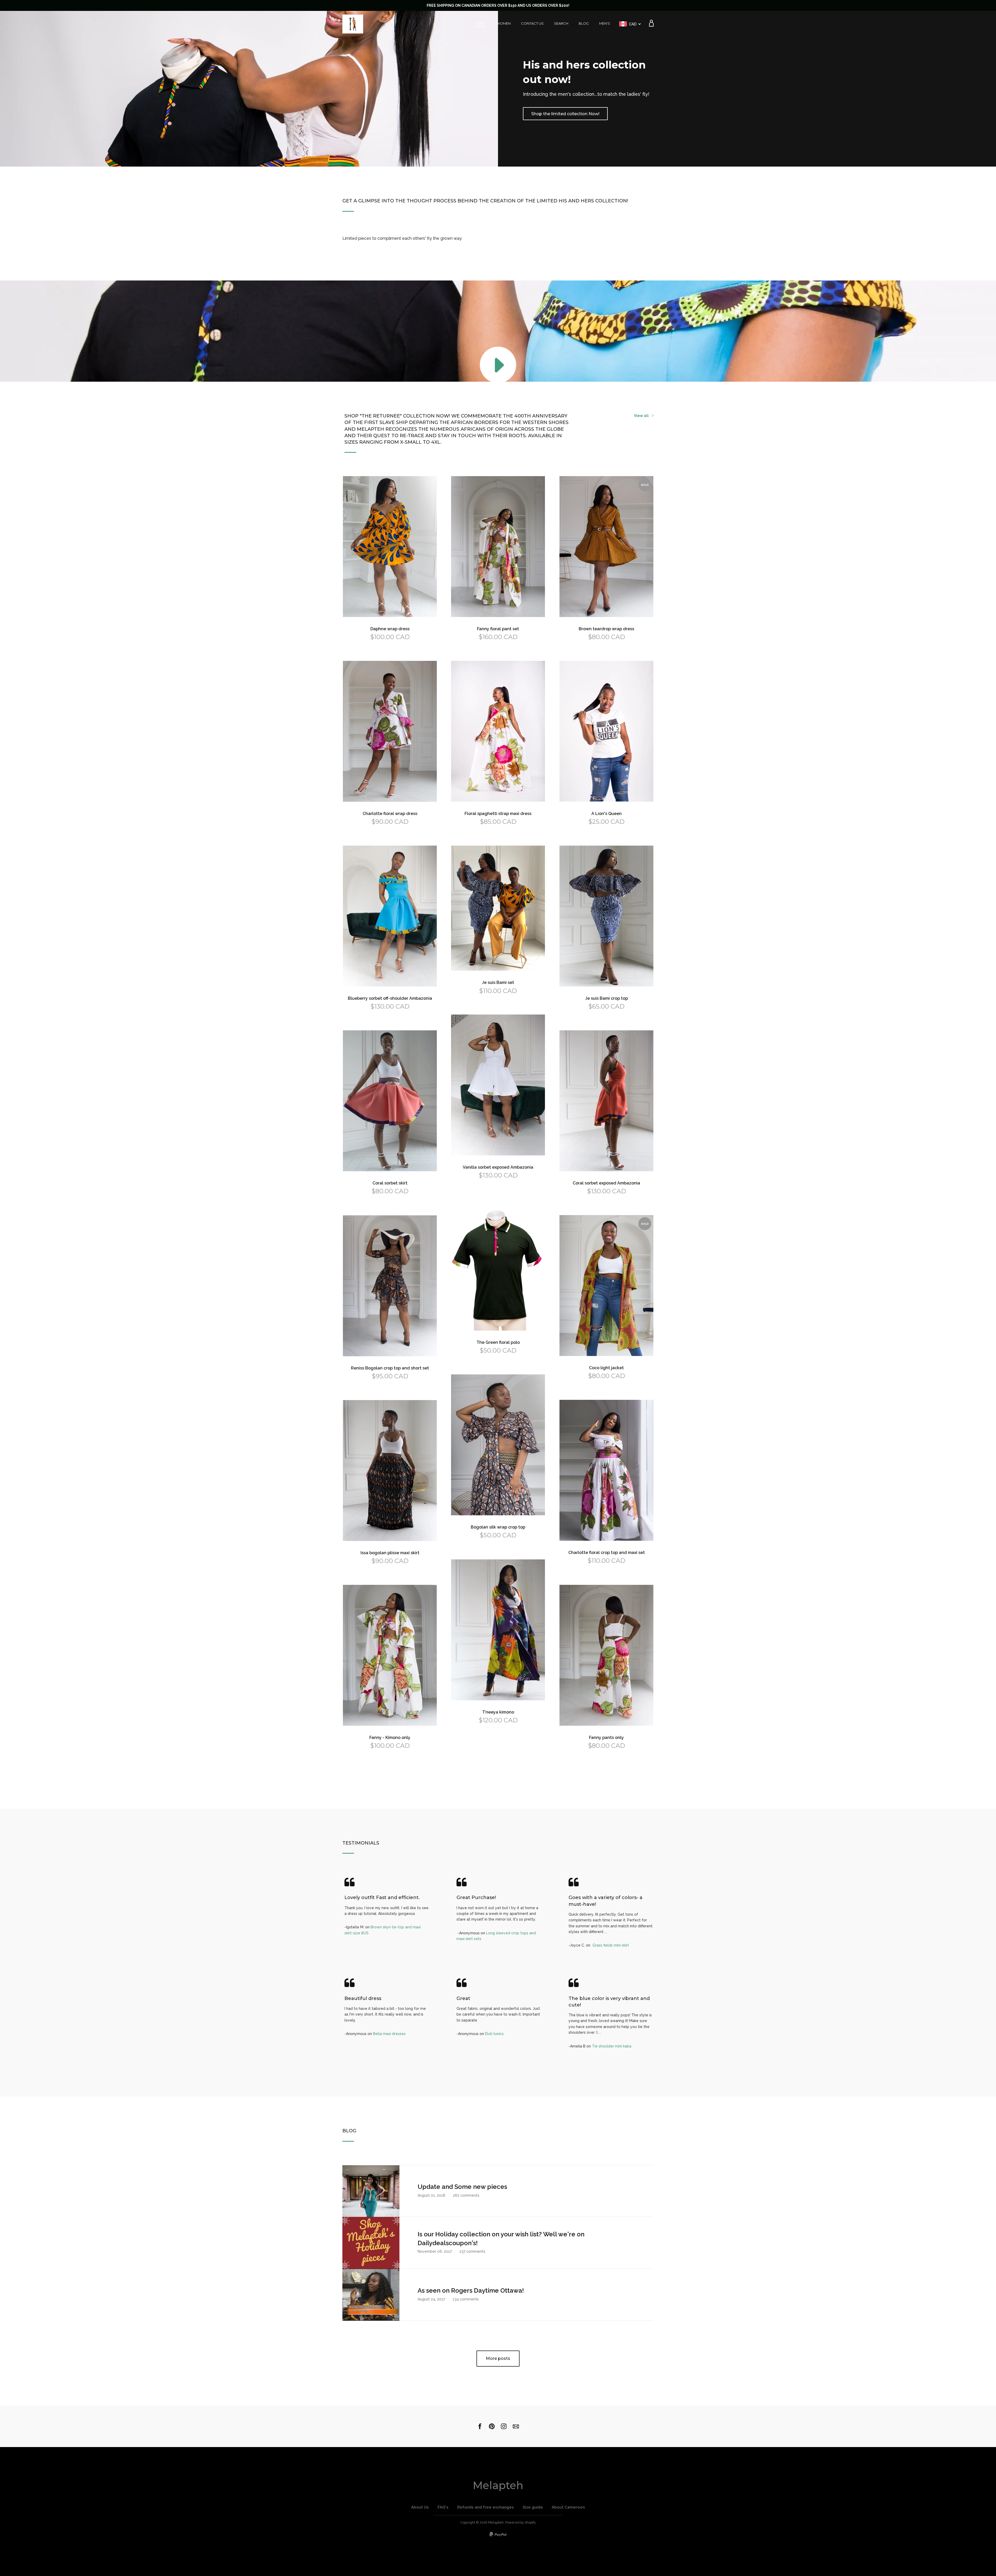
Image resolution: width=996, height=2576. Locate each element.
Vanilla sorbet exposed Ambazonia (498, 1167)
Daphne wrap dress (390, 629)
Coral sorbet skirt (390, 1183)
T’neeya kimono (498, 1712)
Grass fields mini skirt (611, 1945)
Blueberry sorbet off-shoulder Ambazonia (390, 998)
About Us (420, 2507)
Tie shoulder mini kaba (612, 2046)
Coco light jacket (606, 1368)
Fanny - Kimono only (390, 1738)
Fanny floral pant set (498, 629)
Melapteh (498, 2485)
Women (503, 23)
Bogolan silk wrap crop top (498, 1527)
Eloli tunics (494, 2034)
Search (561, 23)
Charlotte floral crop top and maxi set (607, 1553)
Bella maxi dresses (389, 2034)
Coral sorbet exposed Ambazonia (606, 1183)
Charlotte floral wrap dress (390, 814)
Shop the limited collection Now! (565, 114)
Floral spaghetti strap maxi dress (498, 814)
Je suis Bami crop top (607, 998)
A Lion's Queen (607, 814)
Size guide (533, 2507)
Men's (605, 23)
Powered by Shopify (521, 2522)
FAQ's (443, 2507)
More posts (498, 2358)
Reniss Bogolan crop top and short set (390, 1368)
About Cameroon (568, 2507)
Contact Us (532, 23)
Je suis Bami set (498, 982)
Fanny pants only (606, 1738)
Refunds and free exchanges (486, 2507)
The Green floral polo (498, 1342)
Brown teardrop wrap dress (606, 629)
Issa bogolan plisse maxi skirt (390, 1553)
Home (480, 23)
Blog (584, 23)
